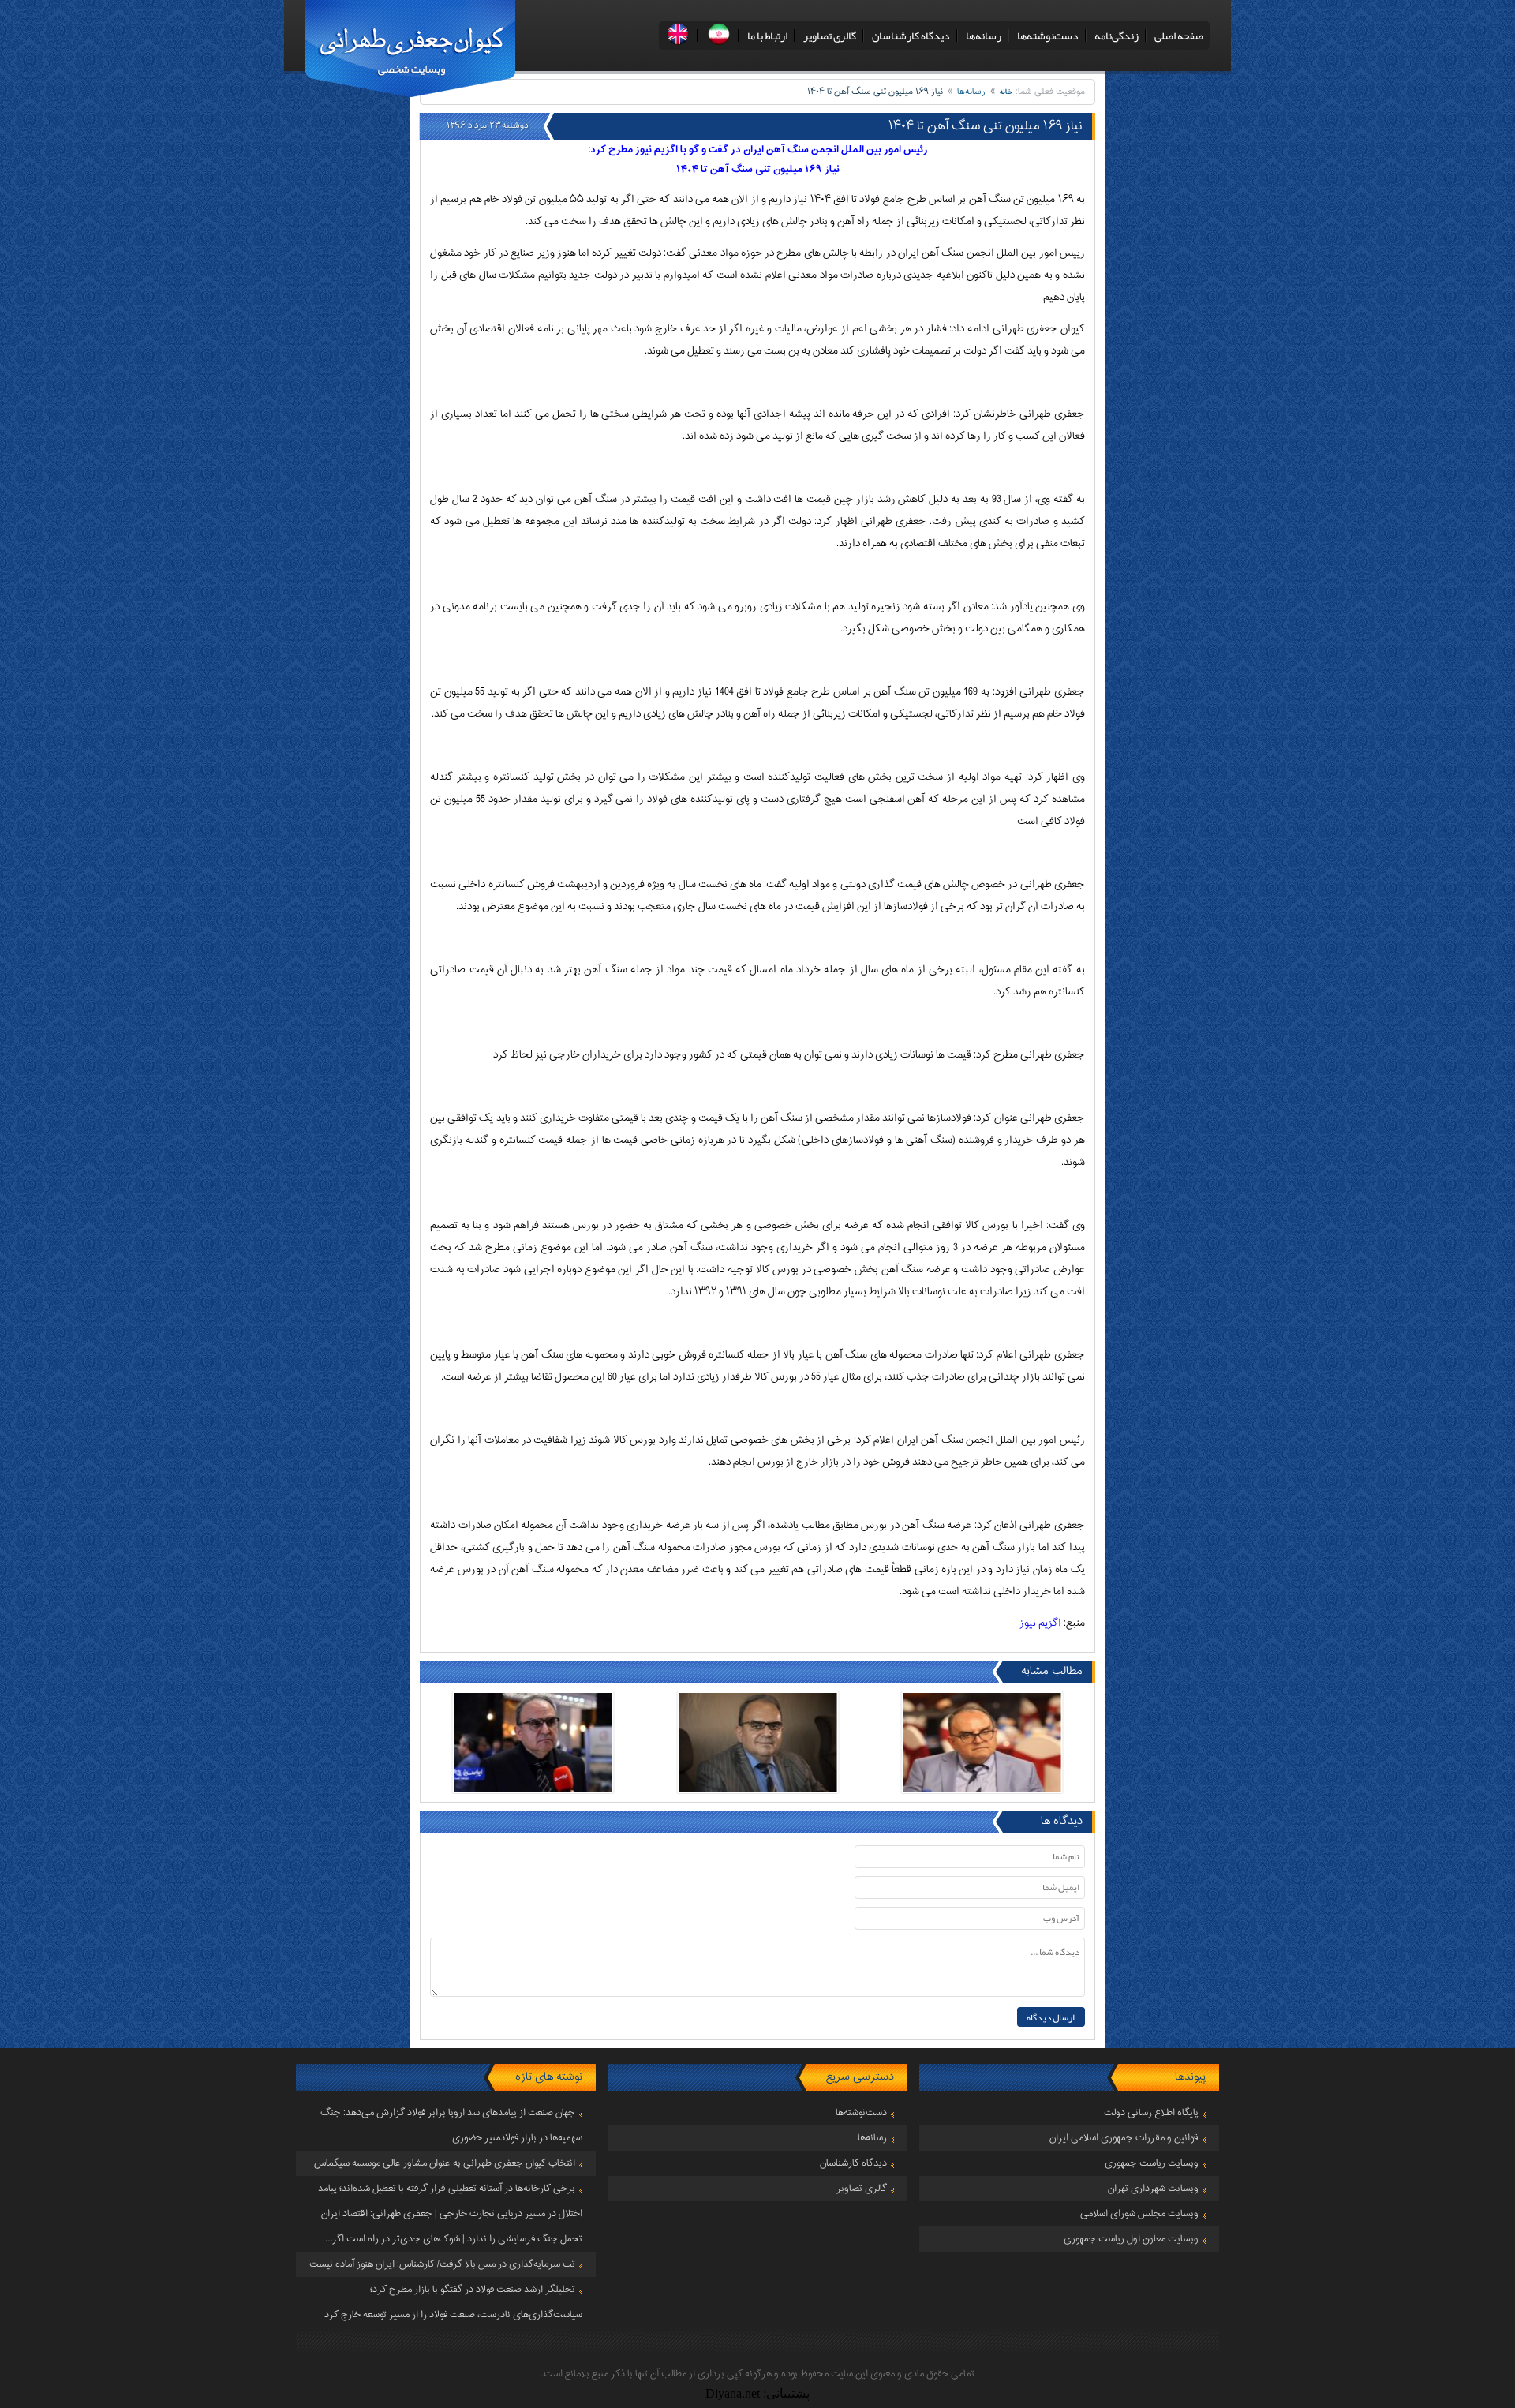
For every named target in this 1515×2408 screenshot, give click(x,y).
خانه (1006, 92)
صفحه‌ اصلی (1179, 36)
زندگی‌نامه (1117, 36)
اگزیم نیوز (1040, 1623)
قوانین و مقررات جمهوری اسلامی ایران (1124, 2138)
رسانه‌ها (984, 36)
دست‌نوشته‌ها (1048, 36)
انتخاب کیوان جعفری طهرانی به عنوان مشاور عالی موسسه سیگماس (445, 2163)
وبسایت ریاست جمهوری (1152, 2163)
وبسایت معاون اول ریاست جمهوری (1131, 2239)
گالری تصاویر (830, 36)
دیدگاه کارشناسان (911, 36)
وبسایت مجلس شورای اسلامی (1139, 2214)
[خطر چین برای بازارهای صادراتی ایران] (982, 1742)
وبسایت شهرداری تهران (1153, 2189)
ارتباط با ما (767, 36)
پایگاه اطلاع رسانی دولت (1151, 2113)
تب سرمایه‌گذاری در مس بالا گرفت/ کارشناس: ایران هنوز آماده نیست (442, 2264)
